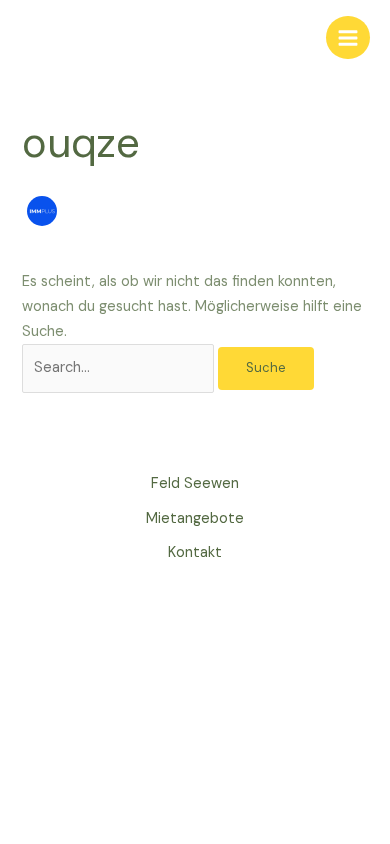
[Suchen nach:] (120, 367)
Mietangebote (195, 518)
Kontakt (195, 552)
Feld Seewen (195, 483)
